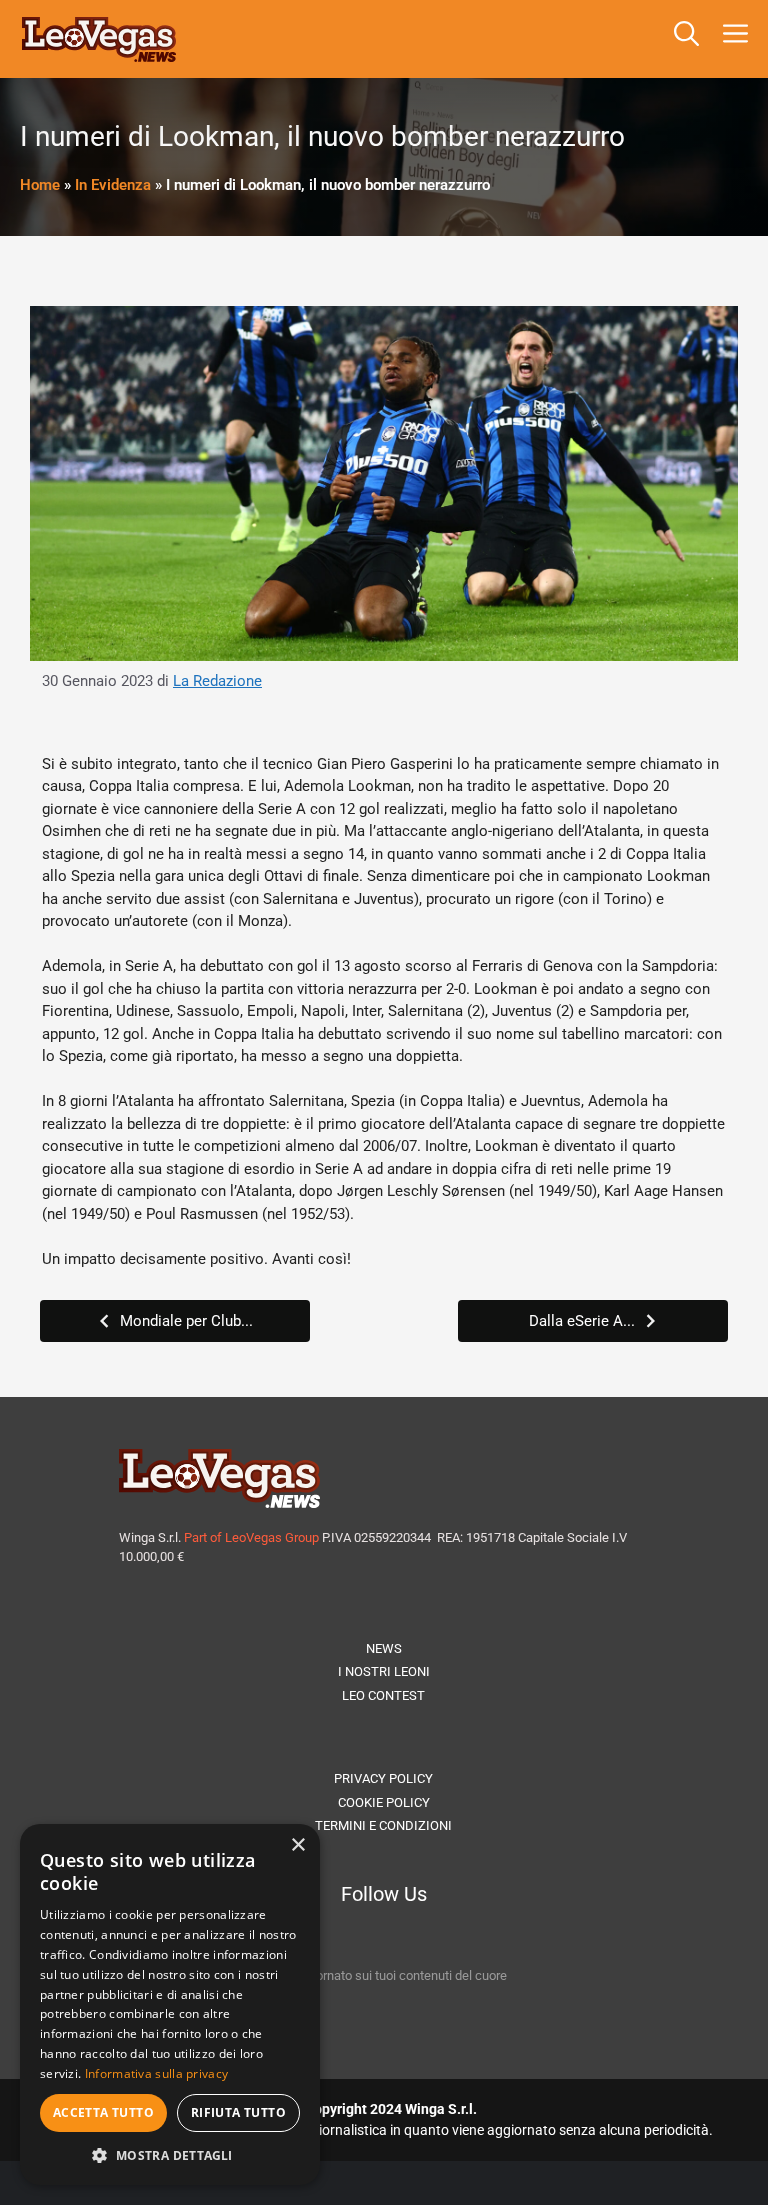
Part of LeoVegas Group (251, 1537)
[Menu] (739, 39)
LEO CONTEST (383, 1695)
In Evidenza (113, 185)
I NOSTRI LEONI (384, 1671)
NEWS (384, 1648)
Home (40, 185)
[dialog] (170, 2004)
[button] (686, 39)
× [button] (297, 1845)
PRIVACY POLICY (383, 1778)
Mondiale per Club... (186, 1321)
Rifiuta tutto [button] (238, 2112)
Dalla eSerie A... (582, 1321)
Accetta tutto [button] (103, 2112)
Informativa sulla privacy (157, 2073)
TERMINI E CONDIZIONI (383, 1825)
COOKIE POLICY (384, 1802)
